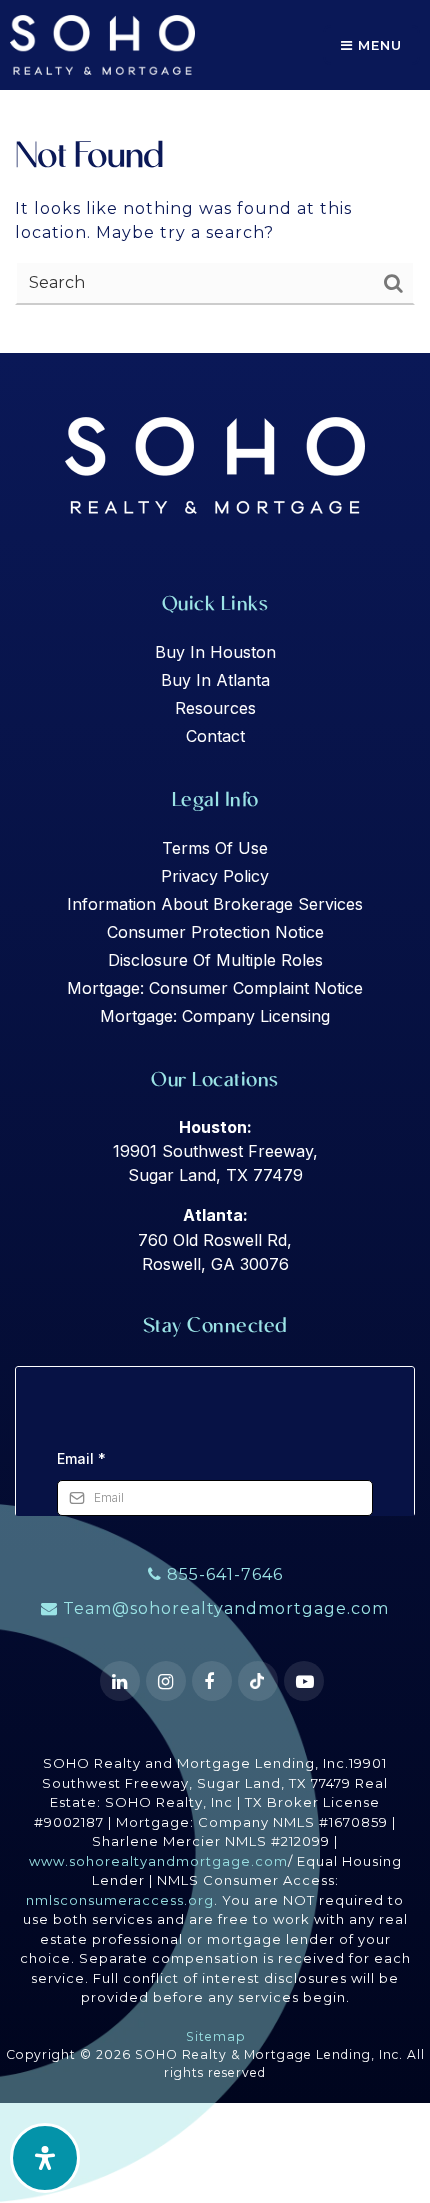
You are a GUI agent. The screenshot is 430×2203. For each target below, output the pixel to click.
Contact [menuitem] (215, 736)
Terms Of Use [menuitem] (215, 848)
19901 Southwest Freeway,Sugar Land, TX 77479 (215, 1151)
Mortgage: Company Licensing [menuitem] (215, 1016)
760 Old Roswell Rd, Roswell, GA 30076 (215, 1239)
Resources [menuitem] (215, 708)
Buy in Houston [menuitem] (215, 652)
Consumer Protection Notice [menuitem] (215, 932)
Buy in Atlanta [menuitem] (215, 680)
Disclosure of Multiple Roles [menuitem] (215, 960)
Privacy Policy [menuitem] (215, 876)
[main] (215, 176)
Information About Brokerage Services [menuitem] (215, 904)
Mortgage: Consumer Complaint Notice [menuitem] (215, 988)
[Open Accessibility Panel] (45, 2158)
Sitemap (215, 2036)
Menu (377, 45)
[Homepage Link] (102, 43)
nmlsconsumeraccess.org (120, 1900)
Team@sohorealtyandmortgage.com (226, 1608)
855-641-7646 (222, 1574)
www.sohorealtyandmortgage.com (158, 1861)
